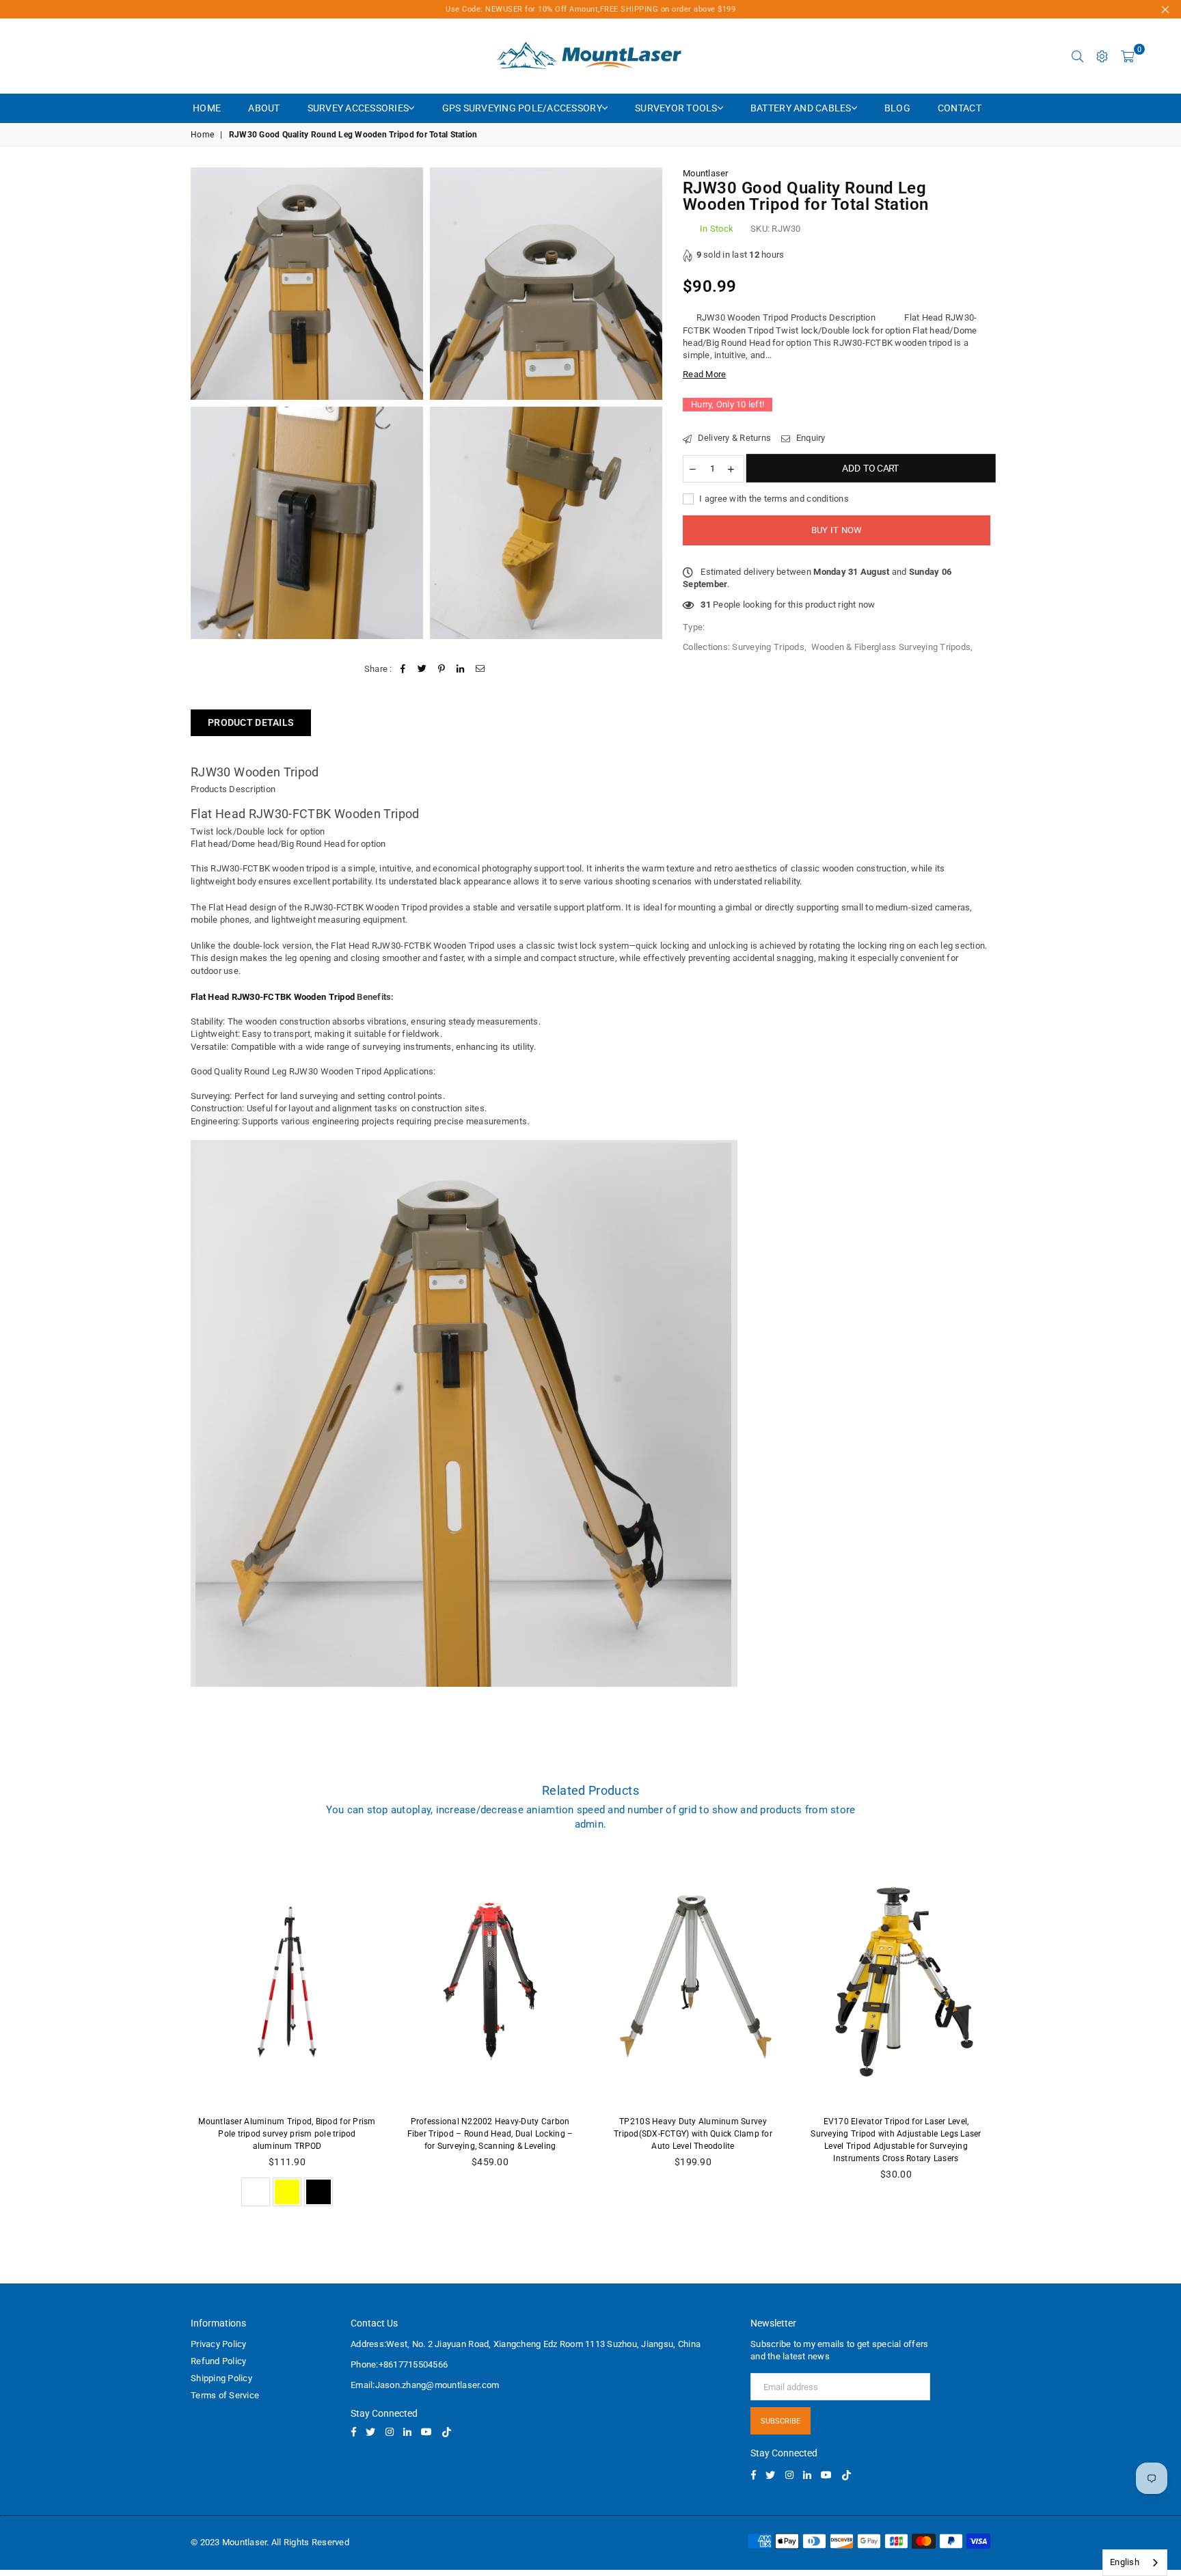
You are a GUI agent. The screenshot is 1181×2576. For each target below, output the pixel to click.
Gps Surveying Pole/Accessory (522, 108)
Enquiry (809, 438)
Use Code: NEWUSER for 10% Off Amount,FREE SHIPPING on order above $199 (590, 9)
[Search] (1078, 56)
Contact (960, 108)
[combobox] (1135, 2563)
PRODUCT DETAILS (251, 722)
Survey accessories (358, 108)
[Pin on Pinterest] (442, 669)
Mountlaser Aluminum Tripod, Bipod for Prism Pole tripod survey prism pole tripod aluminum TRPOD (287, 2134)
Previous (171, 2035)
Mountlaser (706, 173)
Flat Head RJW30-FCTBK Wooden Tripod (305, 814)
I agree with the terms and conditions (773, 498)
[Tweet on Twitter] (422, 669)
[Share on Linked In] (461, 669)
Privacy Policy (219, 2344)
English (1125, 2562)
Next (1011, 2035)
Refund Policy (218, 2361)
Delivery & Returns (733, 438)
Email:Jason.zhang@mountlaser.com (425, 2385)
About (264, 108)
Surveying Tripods (768, 646)
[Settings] (1102, 56)
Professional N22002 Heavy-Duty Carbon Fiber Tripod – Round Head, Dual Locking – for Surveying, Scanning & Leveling (490, 2134)
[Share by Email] (480, 669)
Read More (704, 374)
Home (207, 108)
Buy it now (837, 530)
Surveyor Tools (676, 108)
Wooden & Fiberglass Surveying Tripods (891, 646)
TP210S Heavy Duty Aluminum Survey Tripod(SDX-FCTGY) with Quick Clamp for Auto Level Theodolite (693, 2134)
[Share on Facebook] (403, 669)
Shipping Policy (221, 2378)
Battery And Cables (801, 108)
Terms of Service (225, 2395)
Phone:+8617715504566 (399, 2364)
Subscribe (780, 2421)
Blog (897, 108)
